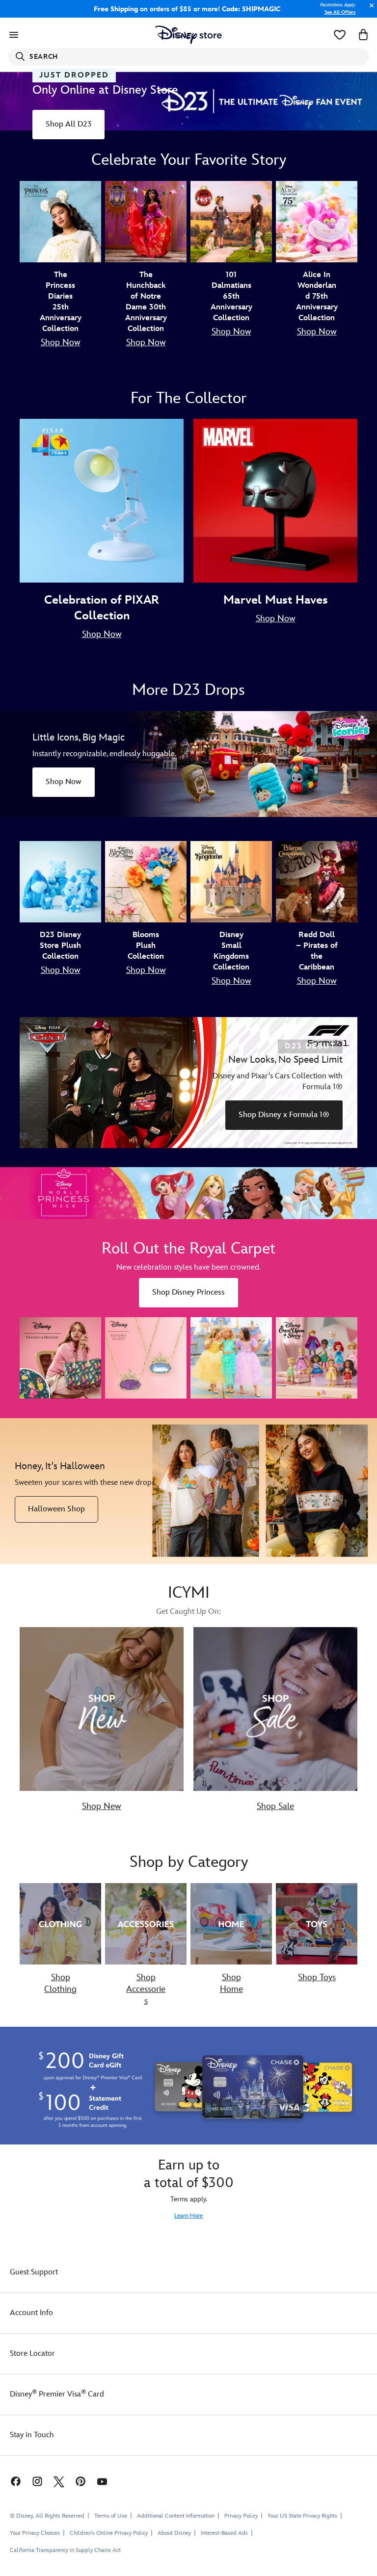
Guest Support (34, 2272)
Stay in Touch (32, 2435)
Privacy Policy (241, 2516)
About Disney (174, 2533)
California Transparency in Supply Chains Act (65, 2550)
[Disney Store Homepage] (189, 35)
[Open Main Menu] (14, 35)
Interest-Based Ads (224, 2533)
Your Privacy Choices (35, 2533)
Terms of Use (111, 2516)
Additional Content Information (176, 2516)
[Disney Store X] (59, 2481)
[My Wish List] (340, 35)
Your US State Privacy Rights (302, 2516)
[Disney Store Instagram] (37, 2481)
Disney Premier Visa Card (57, 2394)
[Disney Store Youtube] (102, 2481)
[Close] (369, 11)
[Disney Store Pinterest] (81, 2481)
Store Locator (32, 2354)
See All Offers (340, 12)
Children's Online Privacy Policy (109, 2533)
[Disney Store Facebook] (11, 2481)
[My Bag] (363, 35)
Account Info (31, 2313)
